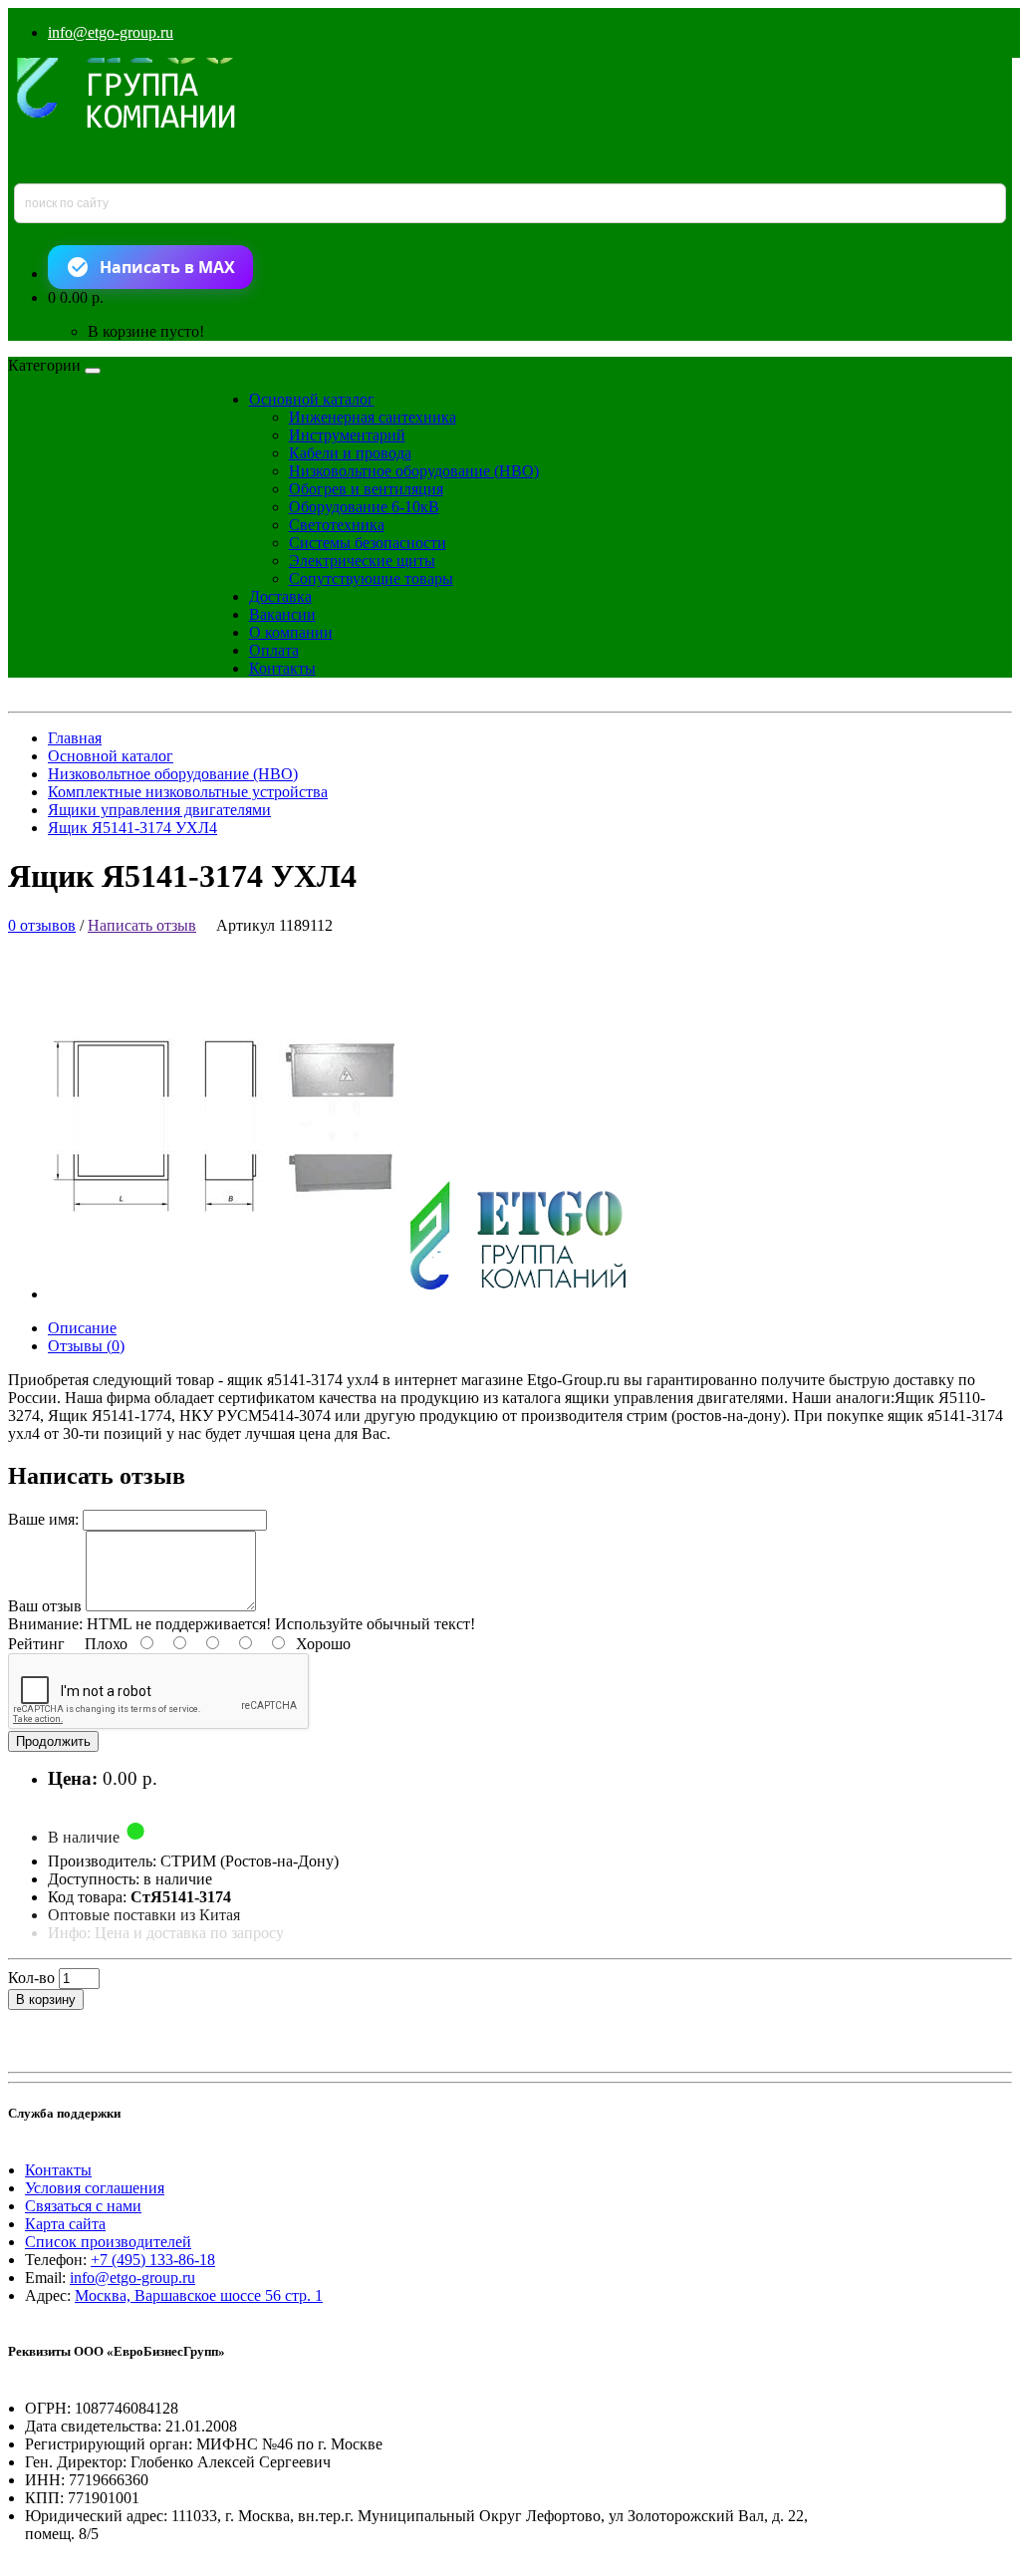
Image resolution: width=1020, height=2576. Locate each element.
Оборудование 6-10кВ (364, 507)
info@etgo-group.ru (111, 32)
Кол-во (31, 1978)
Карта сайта (65, 2224)
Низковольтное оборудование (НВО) (414, 471)
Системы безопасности (368, 543)
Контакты (282, 668)
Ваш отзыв (45, 1606)
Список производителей (108, 2242)
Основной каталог (312, 399)
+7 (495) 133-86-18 (153, 2260)
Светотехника (337, 525)
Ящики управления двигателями (159, 810)
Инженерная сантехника (373, 417)
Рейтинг (36, 1644)
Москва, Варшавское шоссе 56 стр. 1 (199, 2295)
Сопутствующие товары (371, 578)
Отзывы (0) (86, 1346)
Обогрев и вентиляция (366, 489)
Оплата (274, 650)
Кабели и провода (350, 453)
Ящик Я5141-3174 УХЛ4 (132, 828)
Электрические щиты (362, 561)
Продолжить (53, 1741)
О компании (291, 632)
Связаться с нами (83, 2206)
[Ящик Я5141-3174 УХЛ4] (354, 1294)
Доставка (280, 596)
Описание (82, 1328)
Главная (75, 738)
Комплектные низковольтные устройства (188, 792)
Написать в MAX (167, 267)
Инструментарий (347, 435)
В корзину (46, 2000)
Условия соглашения (95, 2188)
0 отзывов (42, 925)
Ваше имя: (43, 1519)
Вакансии (282, 614)
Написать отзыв (142, 925)
